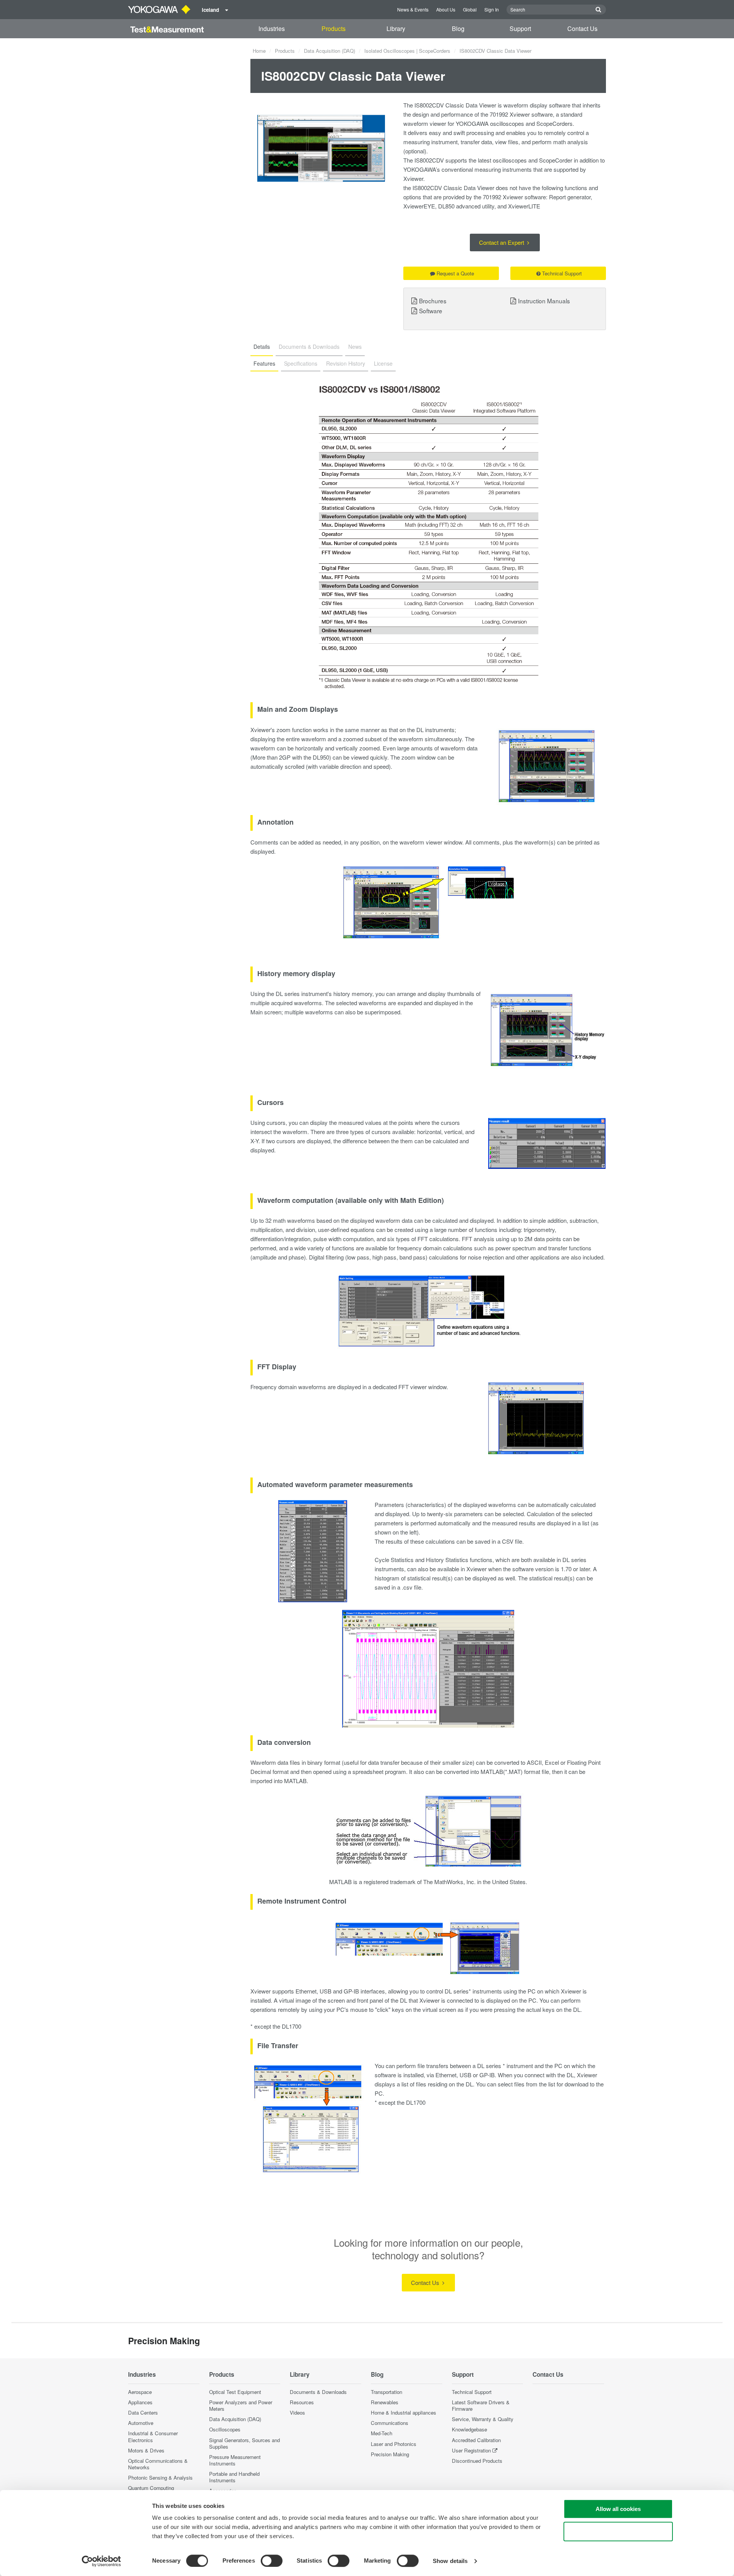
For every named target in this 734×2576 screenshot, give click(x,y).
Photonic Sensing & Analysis (160, 2478)
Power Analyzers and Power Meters (241, 2405)
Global (470, 9)
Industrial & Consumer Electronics (153, 2436)
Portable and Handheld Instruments (234, 2477)
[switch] (272, 2561)
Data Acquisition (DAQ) (330, 51)
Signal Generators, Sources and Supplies (244, 2443)
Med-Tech (382, 2433)
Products (334, 28)
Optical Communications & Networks (158, 2464)
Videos (297, 2412)
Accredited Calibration (476, 2440)
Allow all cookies (618, 2509)
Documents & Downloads (318, 2392)
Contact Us (582, 28)
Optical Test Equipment (235, 2392)
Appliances (140, 2402)
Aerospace (140, 2392)
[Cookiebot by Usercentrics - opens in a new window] (101, 2561)
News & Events (413, 9)
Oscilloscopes (225, 2429)
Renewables (385, 2402)
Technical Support (562, 273)
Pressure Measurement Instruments (235, 2460)
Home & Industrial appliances (404, 2412)
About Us (446, 9)
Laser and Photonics (394, 2444)
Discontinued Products (477, 2461)
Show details (450, 2561)
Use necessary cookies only (618, 2531)
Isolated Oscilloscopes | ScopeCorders (407, 51)
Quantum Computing (151, 2488)
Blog (458, 28)
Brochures (433, 301)
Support (520, 28)
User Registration (471, 2450)
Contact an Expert (502, 242)
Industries (272, 28)
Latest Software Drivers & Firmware (481, 2405)
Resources (302, 2402)
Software (431, 311)
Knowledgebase (469, 2429)
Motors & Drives (146, 2450)
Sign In (492, 9)
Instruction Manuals (544, 301)
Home (259, 51)
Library (396, 28)
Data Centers (143, 2412)
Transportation (386, 2392)
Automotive (141, 2423)
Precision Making (390, 2454)
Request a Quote (455, 273)
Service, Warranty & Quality (483, 2419)
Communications (390, 2423)
